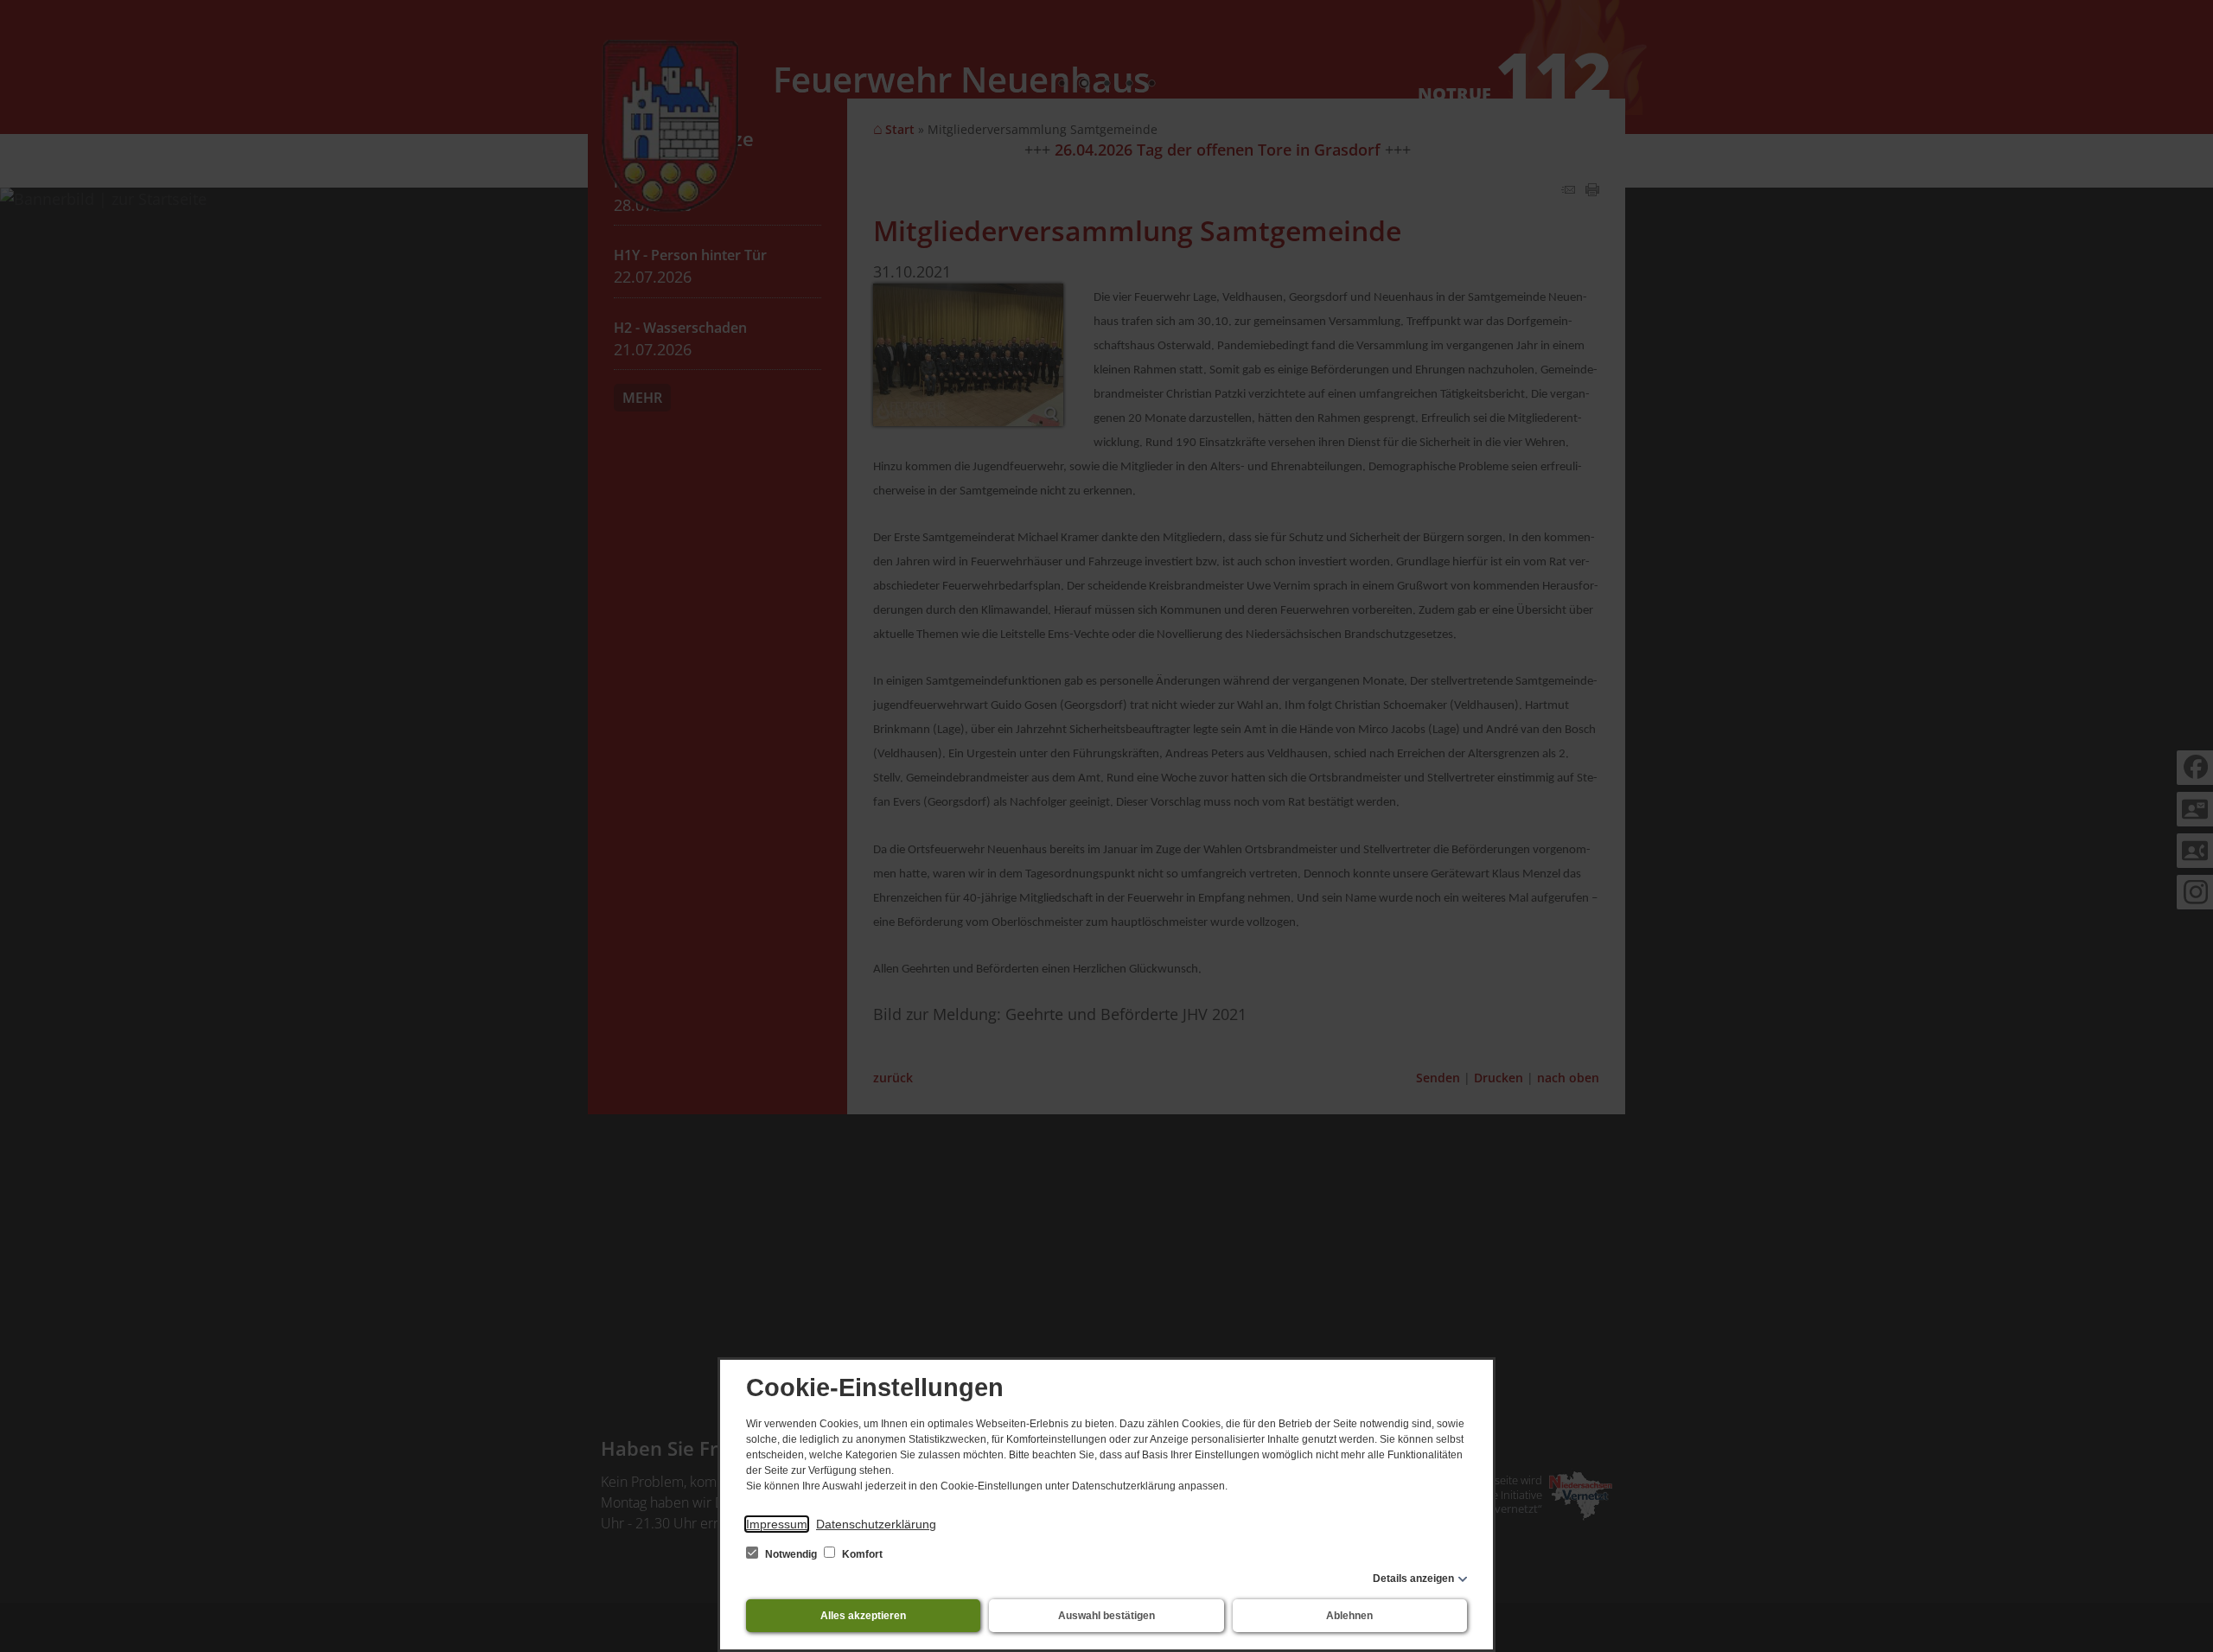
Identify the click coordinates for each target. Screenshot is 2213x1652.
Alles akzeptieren (863, 1616)
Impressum (777, 1524)
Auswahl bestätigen (1106, 1616)
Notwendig (791, 1554)
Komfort (861, 1554)
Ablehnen (1349, 1616)
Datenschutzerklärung (876, 1524)
